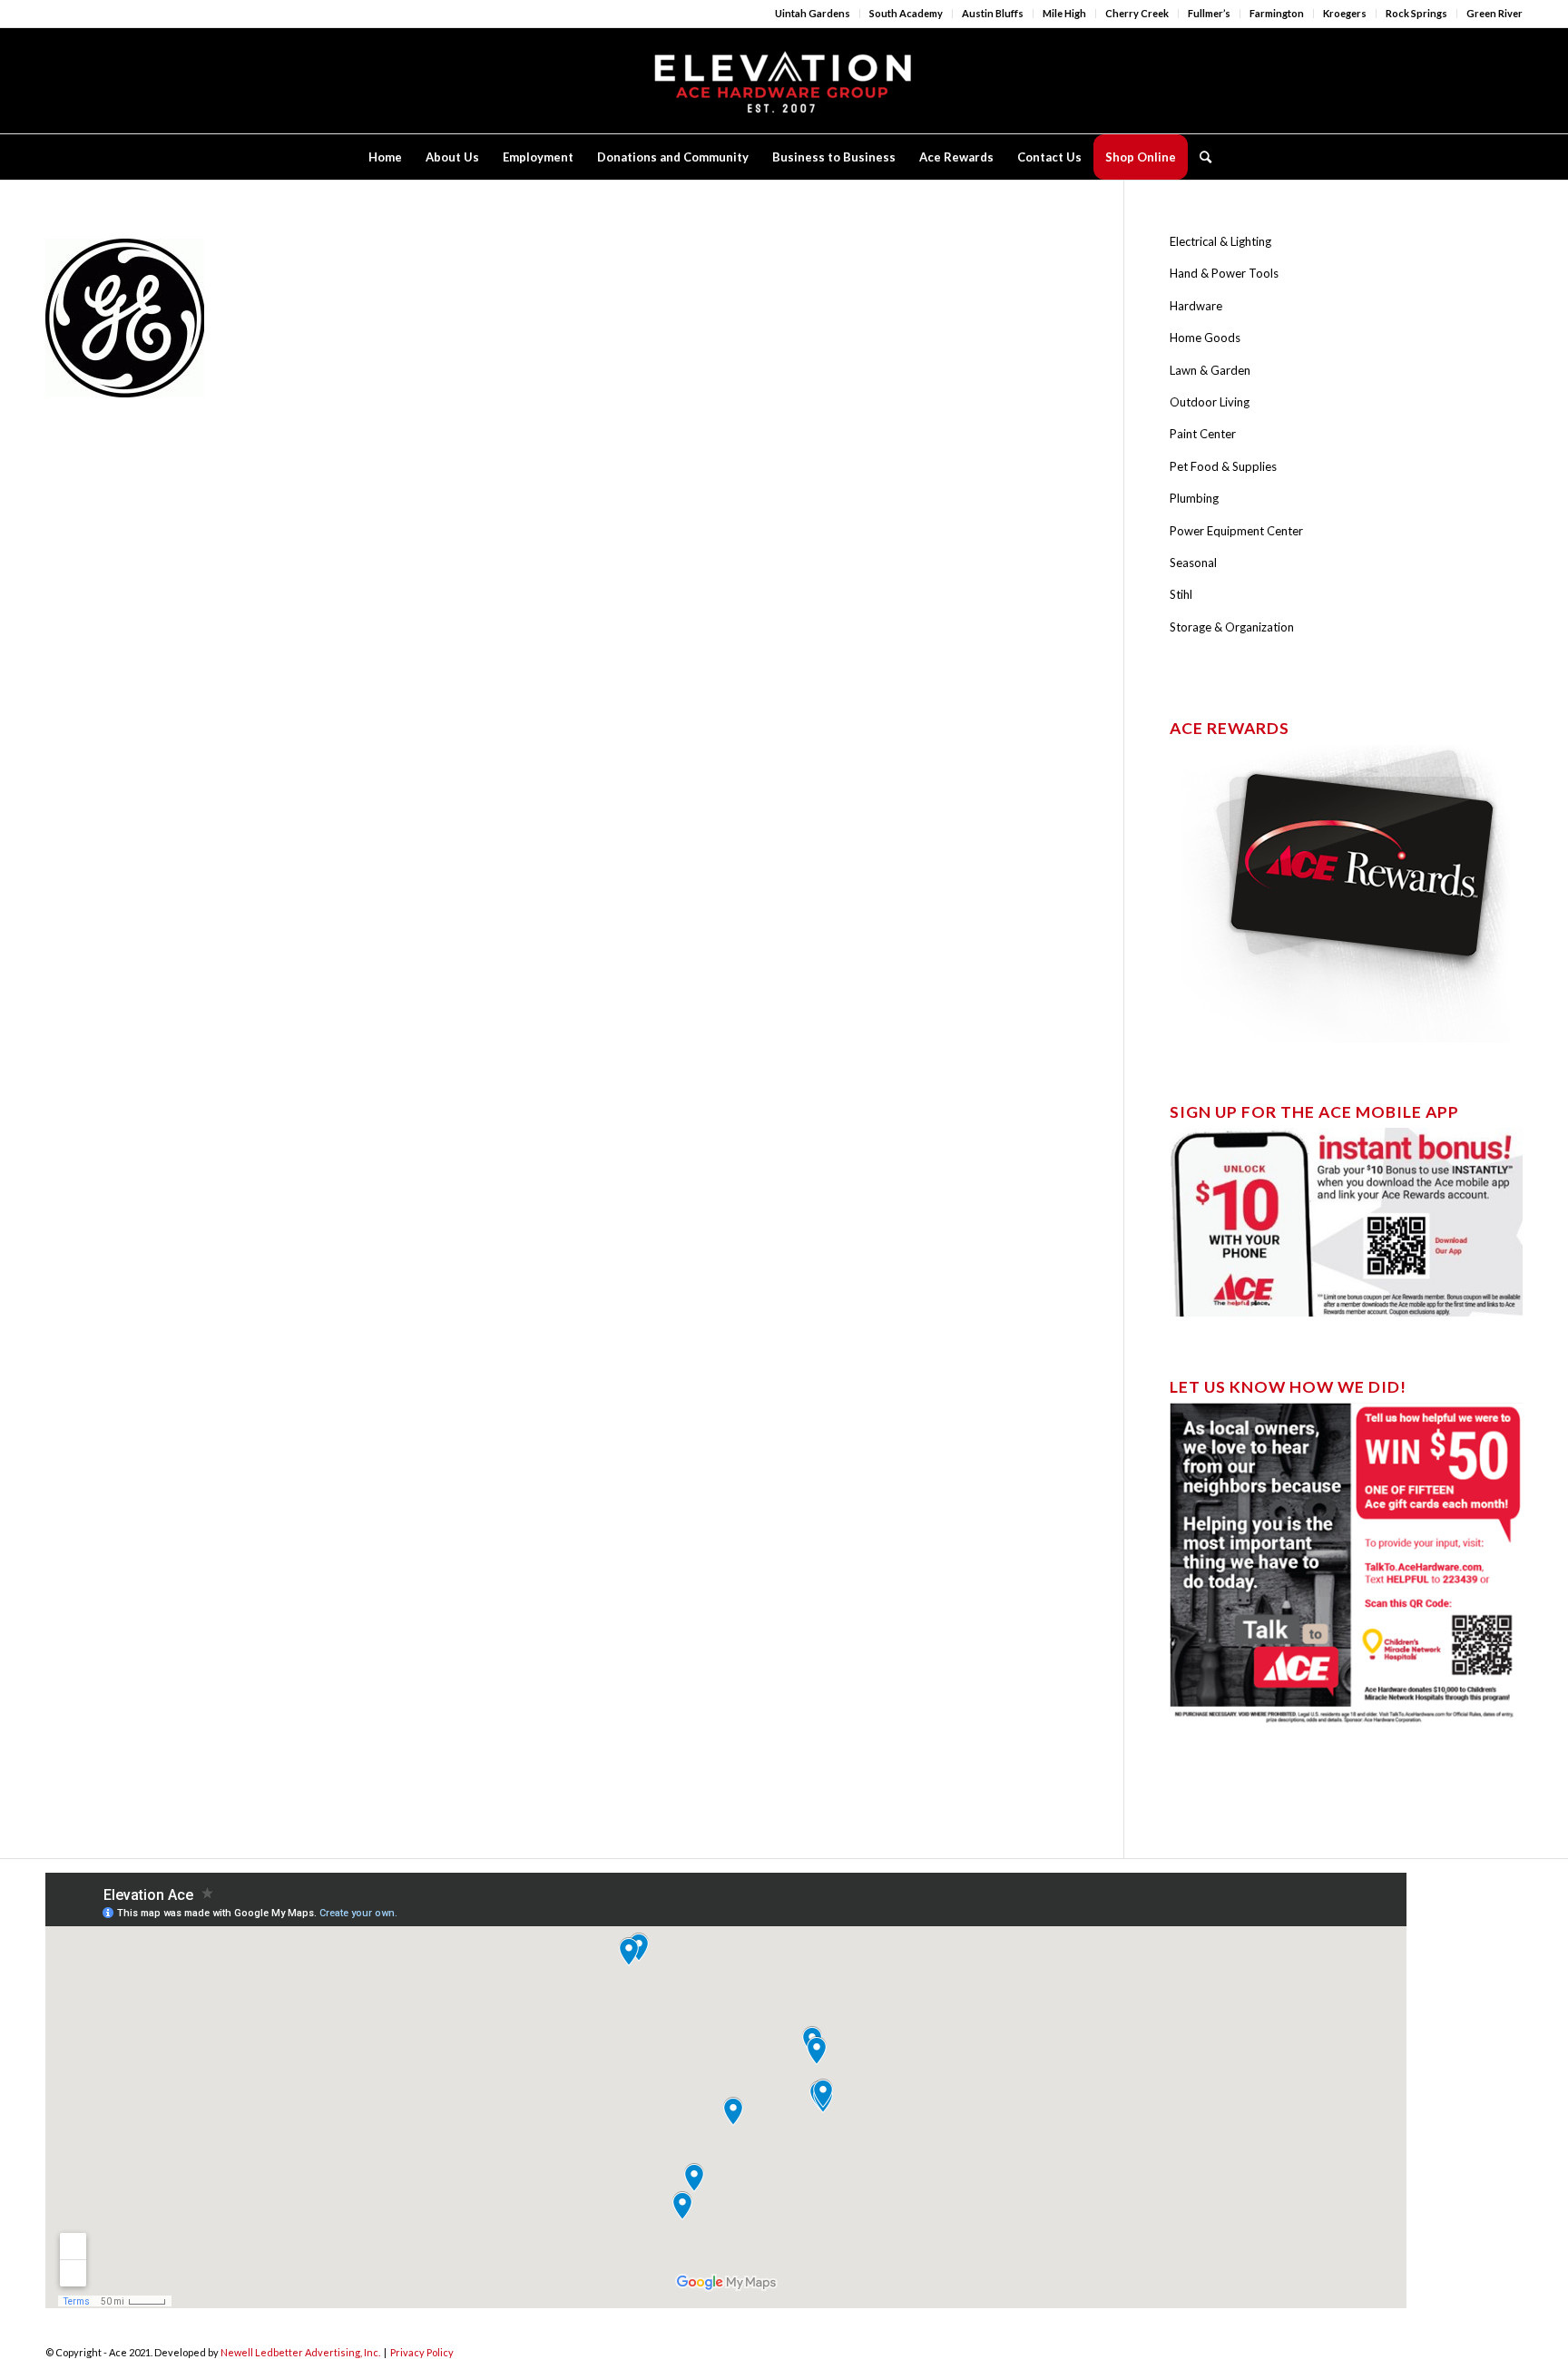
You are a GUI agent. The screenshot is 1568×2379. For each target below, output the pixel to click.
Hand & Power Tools (1224, 273)
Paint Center (1203, 434)
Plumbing (1194, 498)
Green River (1494, 13)
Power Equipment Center (1236, 531)
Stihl (1181, 594)
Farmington (1277, 13)
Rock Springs (1416, 13)
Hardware (1196, 306)
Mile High (1064, 13)
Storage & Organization (1232, 627)
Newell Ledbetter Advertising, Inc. (300, 2352)
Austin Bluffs (993, 13)
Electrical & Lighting (1220, 241)
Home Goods (1205, 338)
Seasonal (1193, 563)
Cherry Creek (1137, 13)
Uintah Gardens (813, 13)
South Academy (906, 13)
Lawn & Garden (1210, 370)
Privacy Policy (422, 2352)
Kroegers (1345, 13)
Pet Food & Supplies (1223, 466)
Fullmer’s (1209, 13)
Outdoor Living (1210, 402)
